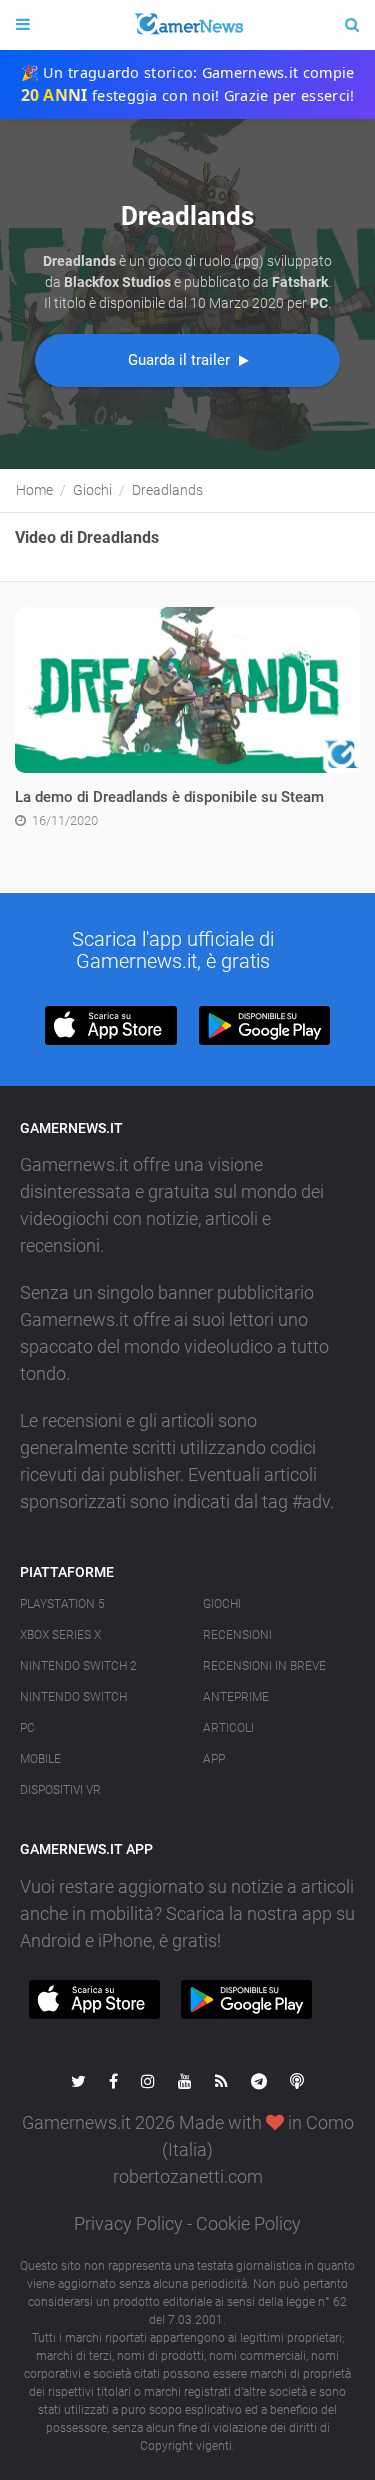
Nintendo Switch (73, 1697)
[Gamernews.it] (187, 25)
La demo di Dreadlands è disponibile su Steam (169, 797)
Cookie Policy (248, 2223)
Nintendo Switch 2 (78, 1666)
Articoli (228, 1728)
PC (27, 1728)
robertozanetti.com (188, 2176)
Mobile (40, 1759)
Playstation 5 (62, 1604)
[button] (110, 1025)
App (214, 1759)
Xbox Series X (60, 1635)
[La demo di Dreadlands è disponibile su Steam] (187, 689)
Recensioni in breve (264, 1666)
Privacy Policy (128, 2223)
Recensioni (237, 1635)
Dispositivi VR (60, 1790)
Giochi (222, 1604)
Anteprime (236, 1697)
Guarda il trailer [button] (181, 360)
